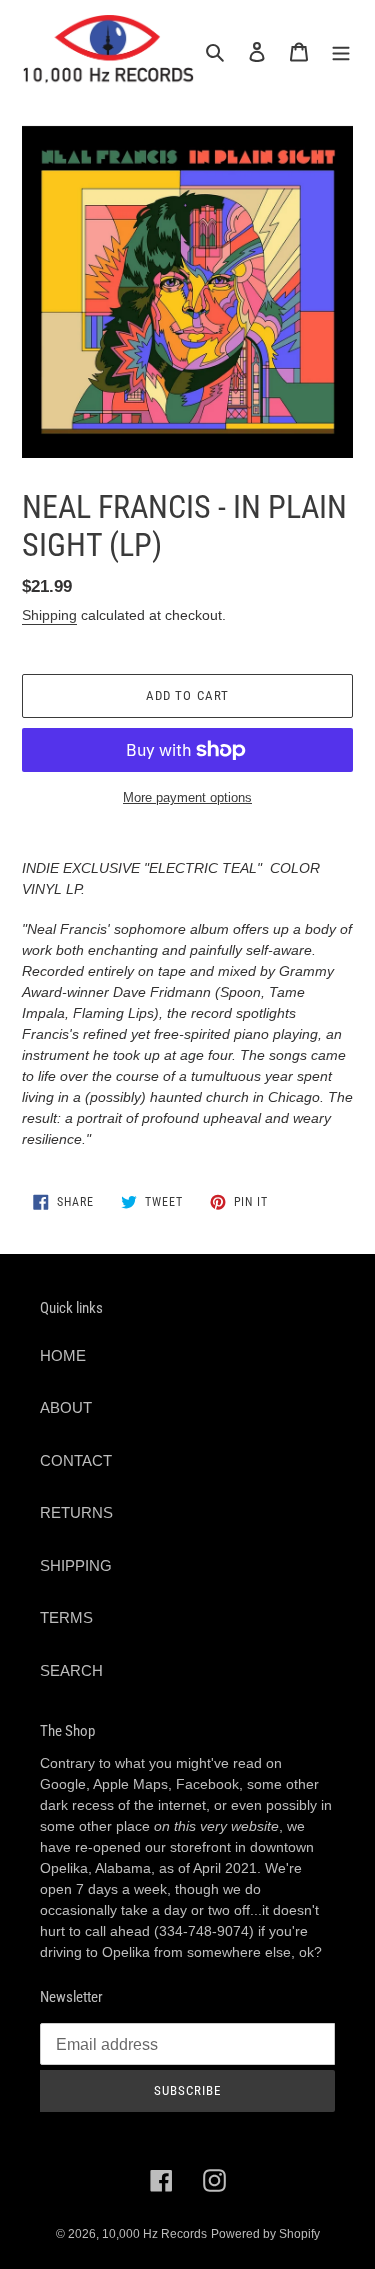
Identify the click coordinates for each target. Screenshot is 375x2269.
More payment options (187, 797)
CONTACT (76, 1460)
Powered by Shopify (265, 2234)
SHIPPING (76, 1565)
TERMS (66, 1617)
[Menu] (341, 51)
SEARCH (71, 1670)
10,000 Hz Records (154, 2234)
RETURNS (76, 1512)
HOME (63, 1355)
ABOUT (66, 1407)
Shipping (49, 615)
